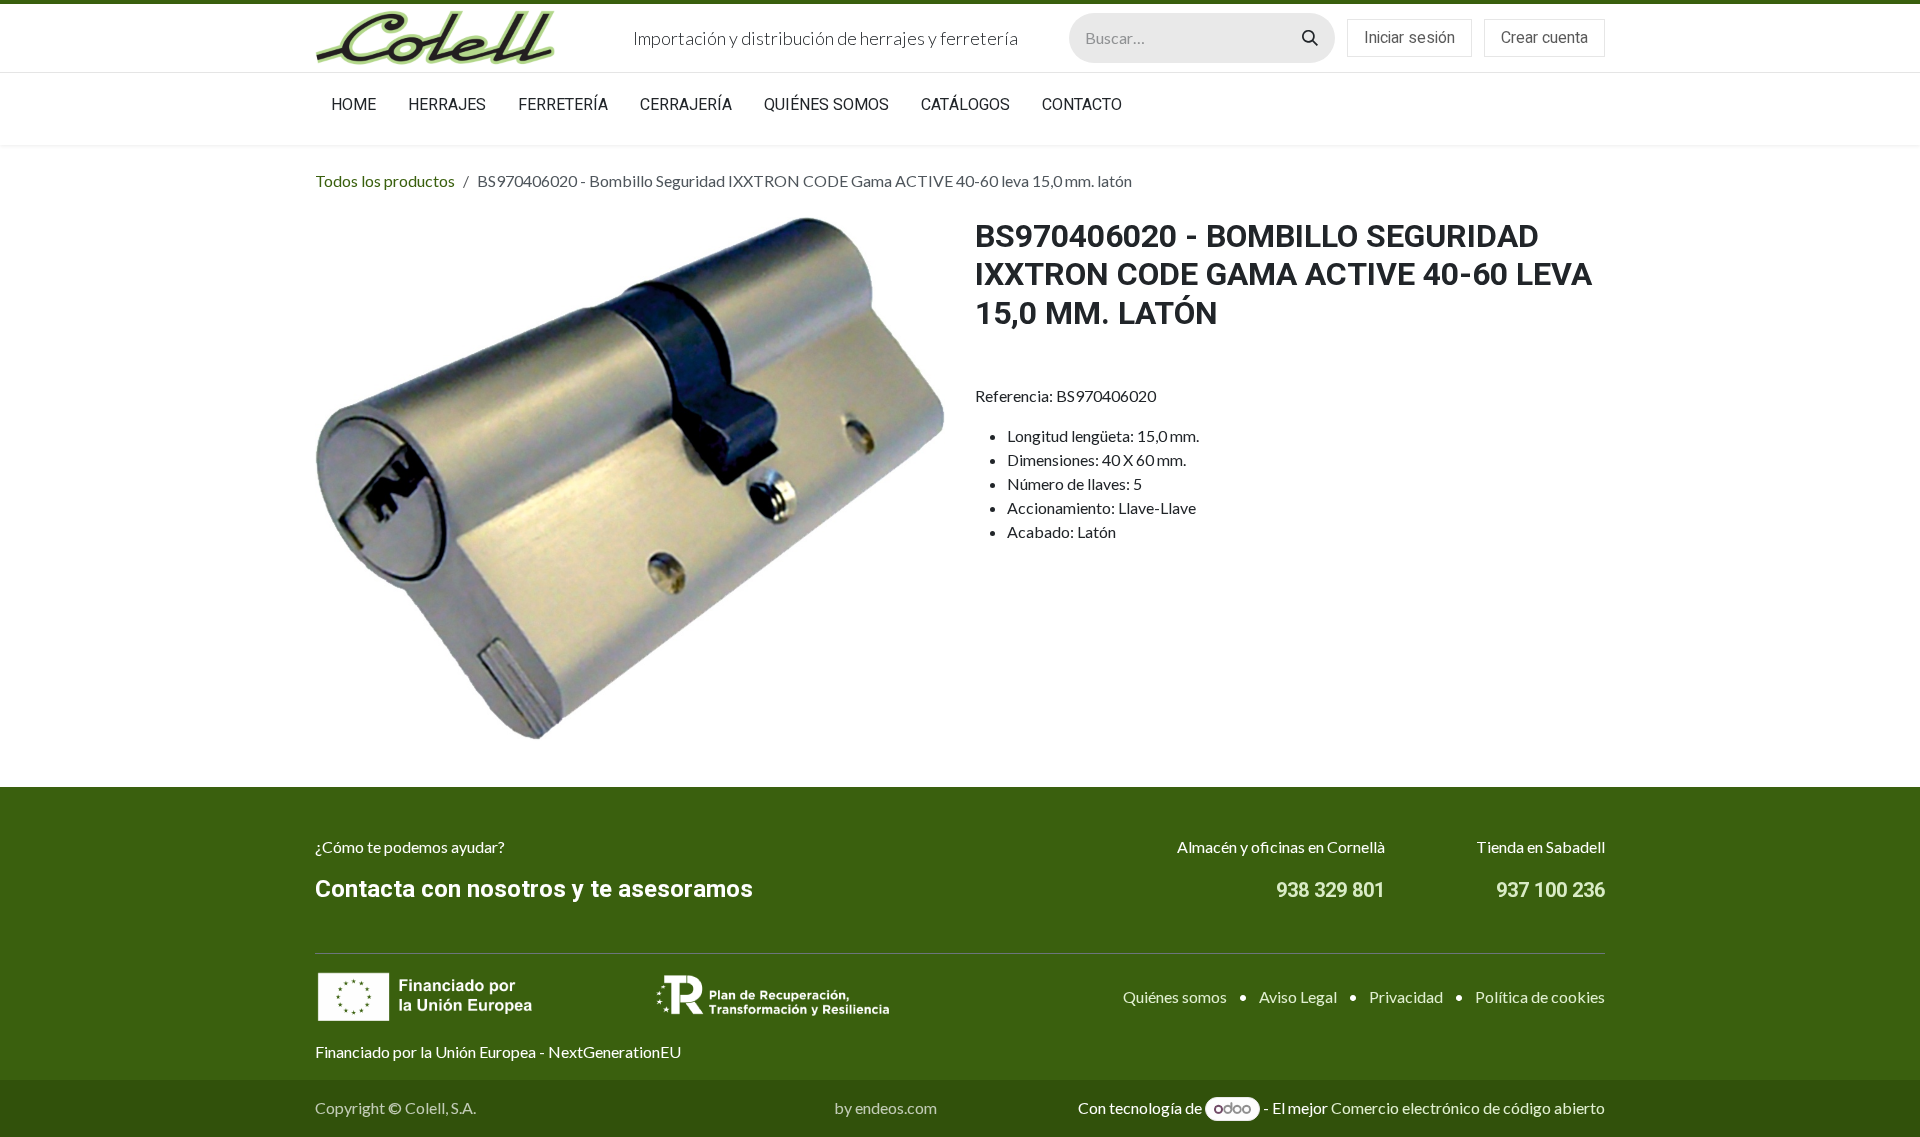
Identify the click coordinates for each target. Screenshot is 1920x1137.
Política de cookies (1540, 996)
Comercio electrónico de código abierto (1468, 1107)
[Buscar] (1310, 38)
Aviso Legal (1298, 996)
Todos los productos (385, 180)
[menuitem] (353, 109)
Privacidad (1406, 996)
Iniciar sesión (1409, 38)
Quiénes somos (1175, 996)
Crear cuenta (1544, 38)
